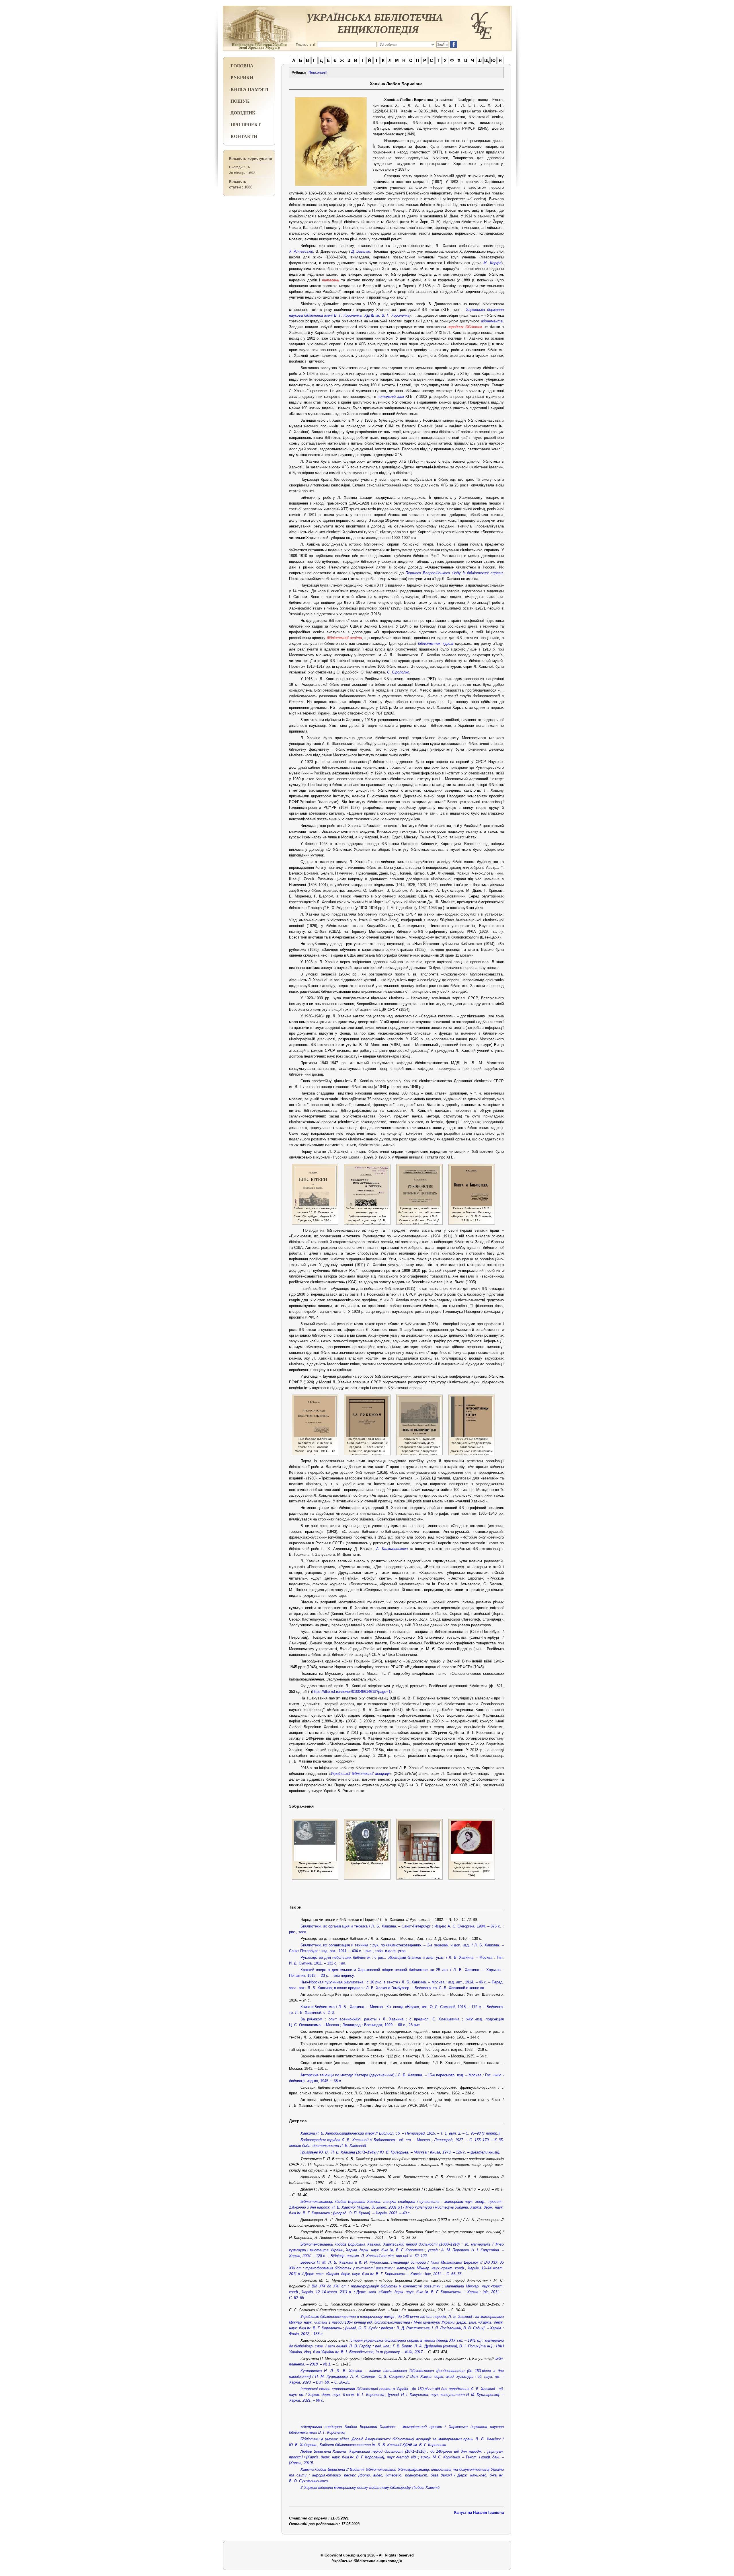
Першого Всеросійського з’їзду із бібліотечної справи (454, 573)
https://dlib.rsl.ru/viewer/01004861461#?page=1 (351, 1692)
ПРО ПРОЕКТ (246, 124)
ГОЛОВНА (242, 66)
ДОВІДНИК (243, 113)
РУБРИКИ (242, 77)
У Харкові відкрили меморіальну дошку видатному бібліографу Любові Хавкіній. (371, 2488)
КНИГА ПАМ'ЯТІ (249, 89)
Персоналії (318, 73)
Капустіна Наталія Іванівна (479, 2512)
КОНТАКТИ (244, 136)
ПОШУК (240, 101)
